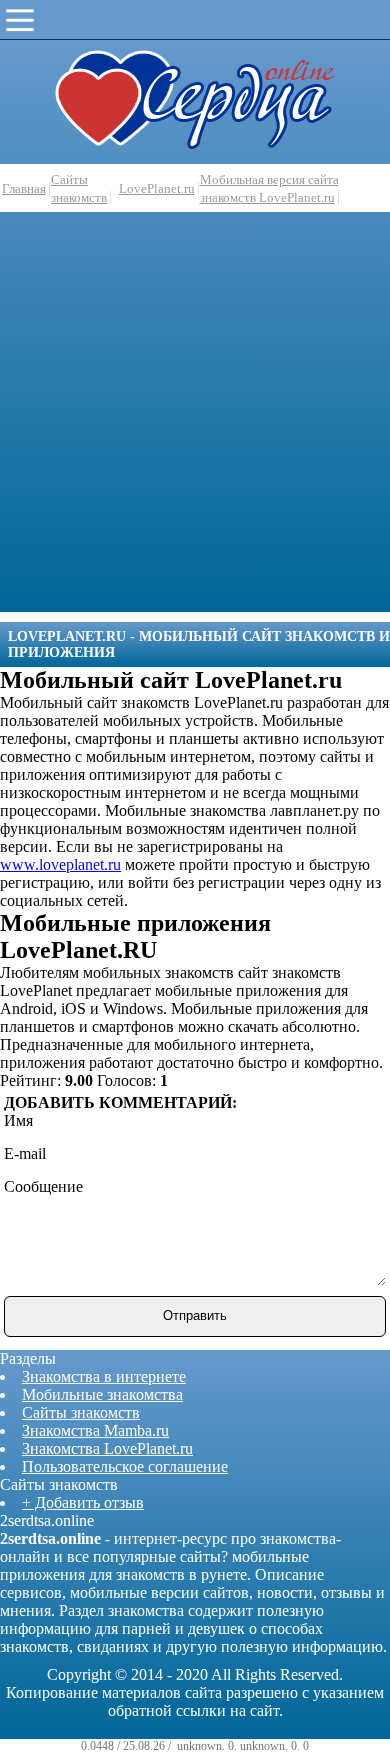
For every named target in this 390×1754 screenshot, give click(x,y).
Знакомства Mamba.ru (95, 1430)
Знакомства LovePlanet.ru (107, 1448)
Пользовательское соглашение (125, 1466)
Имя (18, 1120)
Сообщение (43, 1186)
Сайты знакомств (81, 1412)
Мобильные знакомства (102, 1394)
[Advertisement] (195, 417)
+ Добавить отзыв (83, 1502)
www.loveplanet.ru (60, 864)
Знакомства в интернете (104, 1376)
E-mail (25, 1153)
